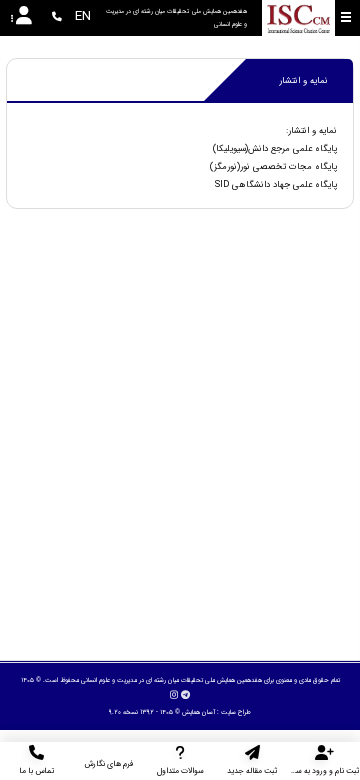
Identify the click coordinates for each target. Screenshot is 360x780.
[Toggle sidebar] (346, 17)
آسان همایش (198, 712)
